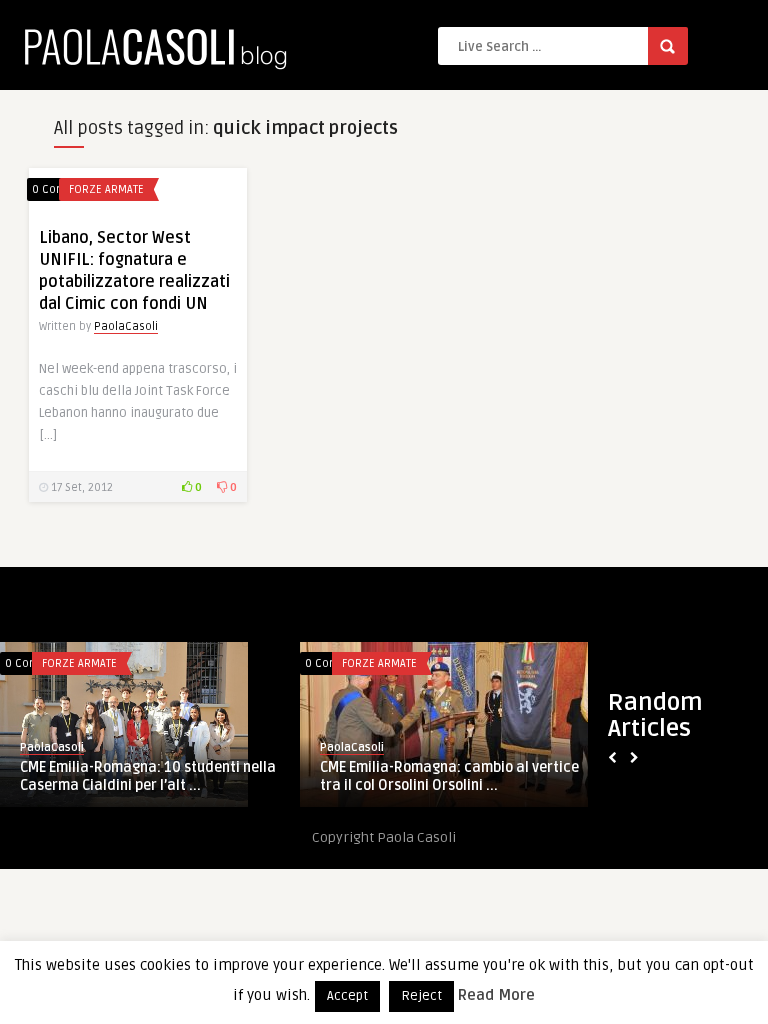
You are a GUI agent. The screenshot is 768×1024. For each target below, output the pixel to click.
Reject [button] (421, 996)
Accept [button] (347, 996)
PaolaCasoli (126, 326)
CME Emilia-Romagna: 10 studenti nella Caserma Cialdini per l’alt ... (148, 776)
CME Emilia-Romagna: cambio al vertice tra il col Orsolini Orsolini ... (449, 776)
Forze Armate (106, 189)
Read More (496, 995)
